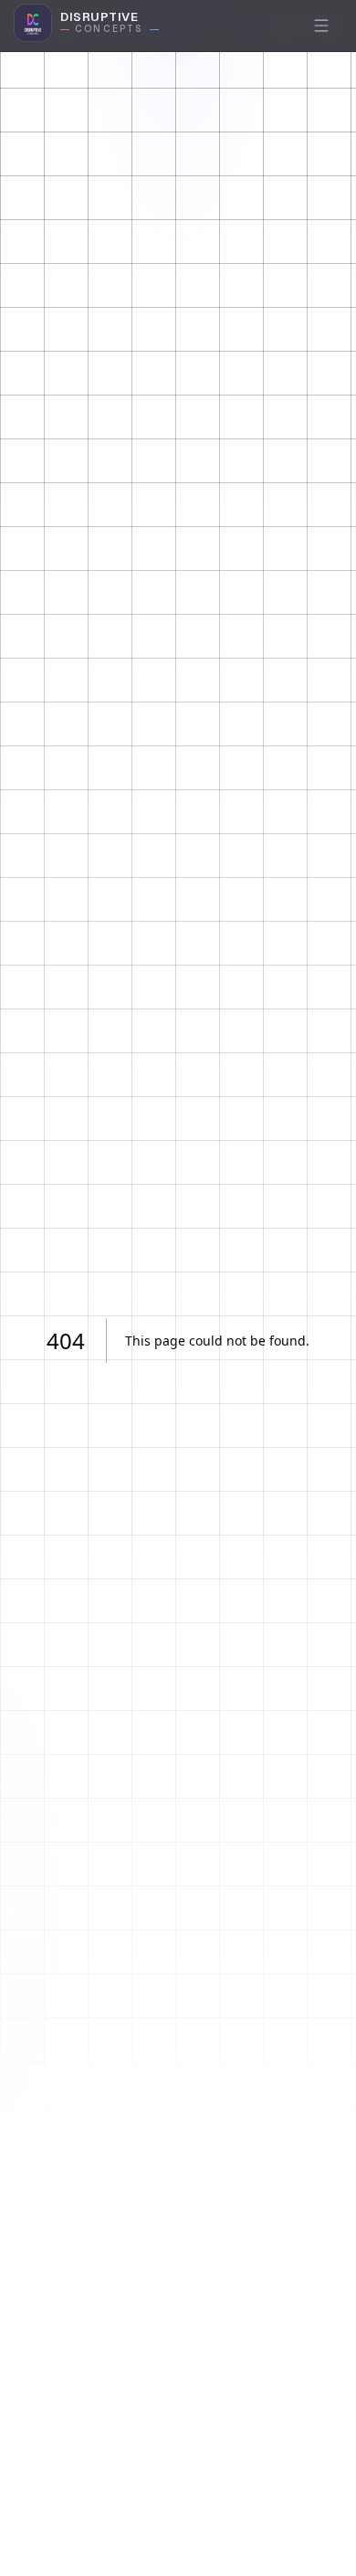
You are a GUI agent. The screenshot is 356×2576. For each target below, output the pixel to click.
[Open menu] (321, 26)
